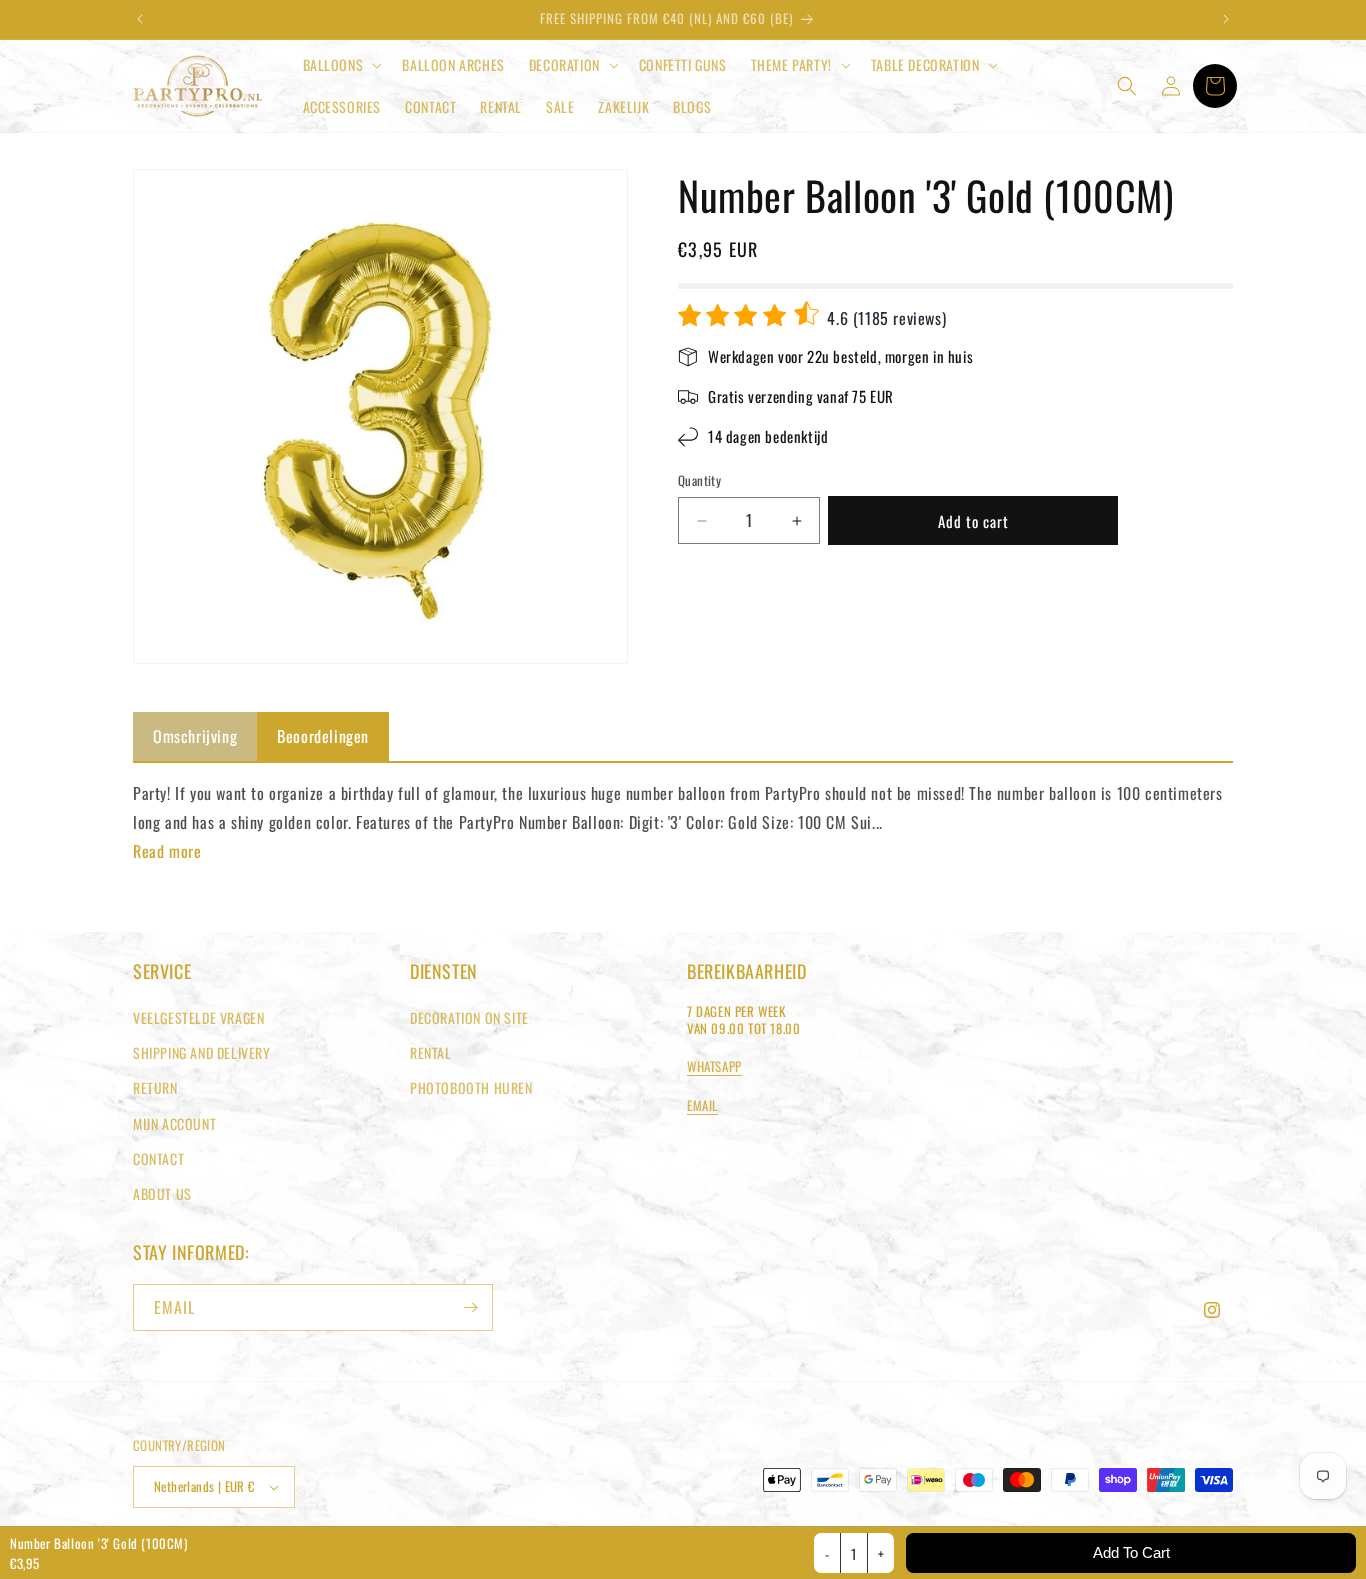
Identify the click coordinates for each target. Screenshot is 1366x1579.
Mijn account (174, 1123)
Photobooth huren (471, 1087)
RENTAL (431, 1052)
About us (162, 1193)
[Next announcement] (1226, 19)
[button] (341, 65)
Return (155, 1087)
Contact (158, 1158)
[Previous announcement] (140, 19)
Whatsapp (714, 1066)
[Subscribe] (470, 1307)
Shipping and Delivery (202, 1052)
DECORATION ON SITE (469, 1017)
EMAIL (702, 1105)
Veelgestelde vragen (198, 1017)
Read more (167, 851)
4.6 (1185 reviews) (884, 318)
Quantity (699, 481)
